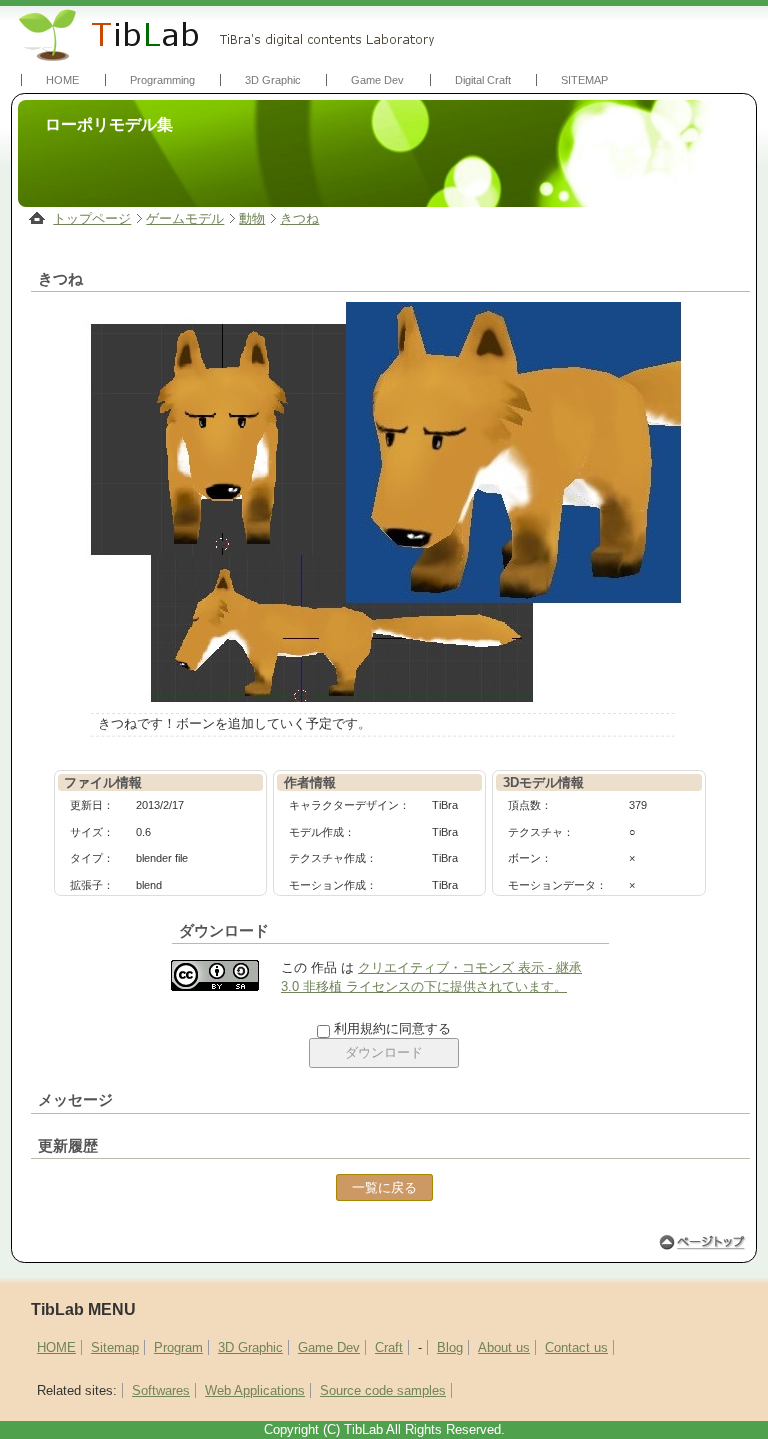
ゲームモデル (185, 218)
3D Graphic (273, 80)
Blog (450, 1347)
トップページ (92, 218)
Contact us (576, 1347)
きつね (299, 218)
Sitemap (115, 1347)
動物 (252, 218)
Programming (162, 80)
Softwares (161, 1390)
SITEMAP (584, 80)
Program (178, 1347)
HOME (62, 80)
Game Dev (377, 80)
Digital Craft (483, 80)
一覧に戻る (384, 1187)
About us (504, 1347)
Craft (389, 1347)
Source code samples (383, 1390)
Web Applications (255, 1390)
